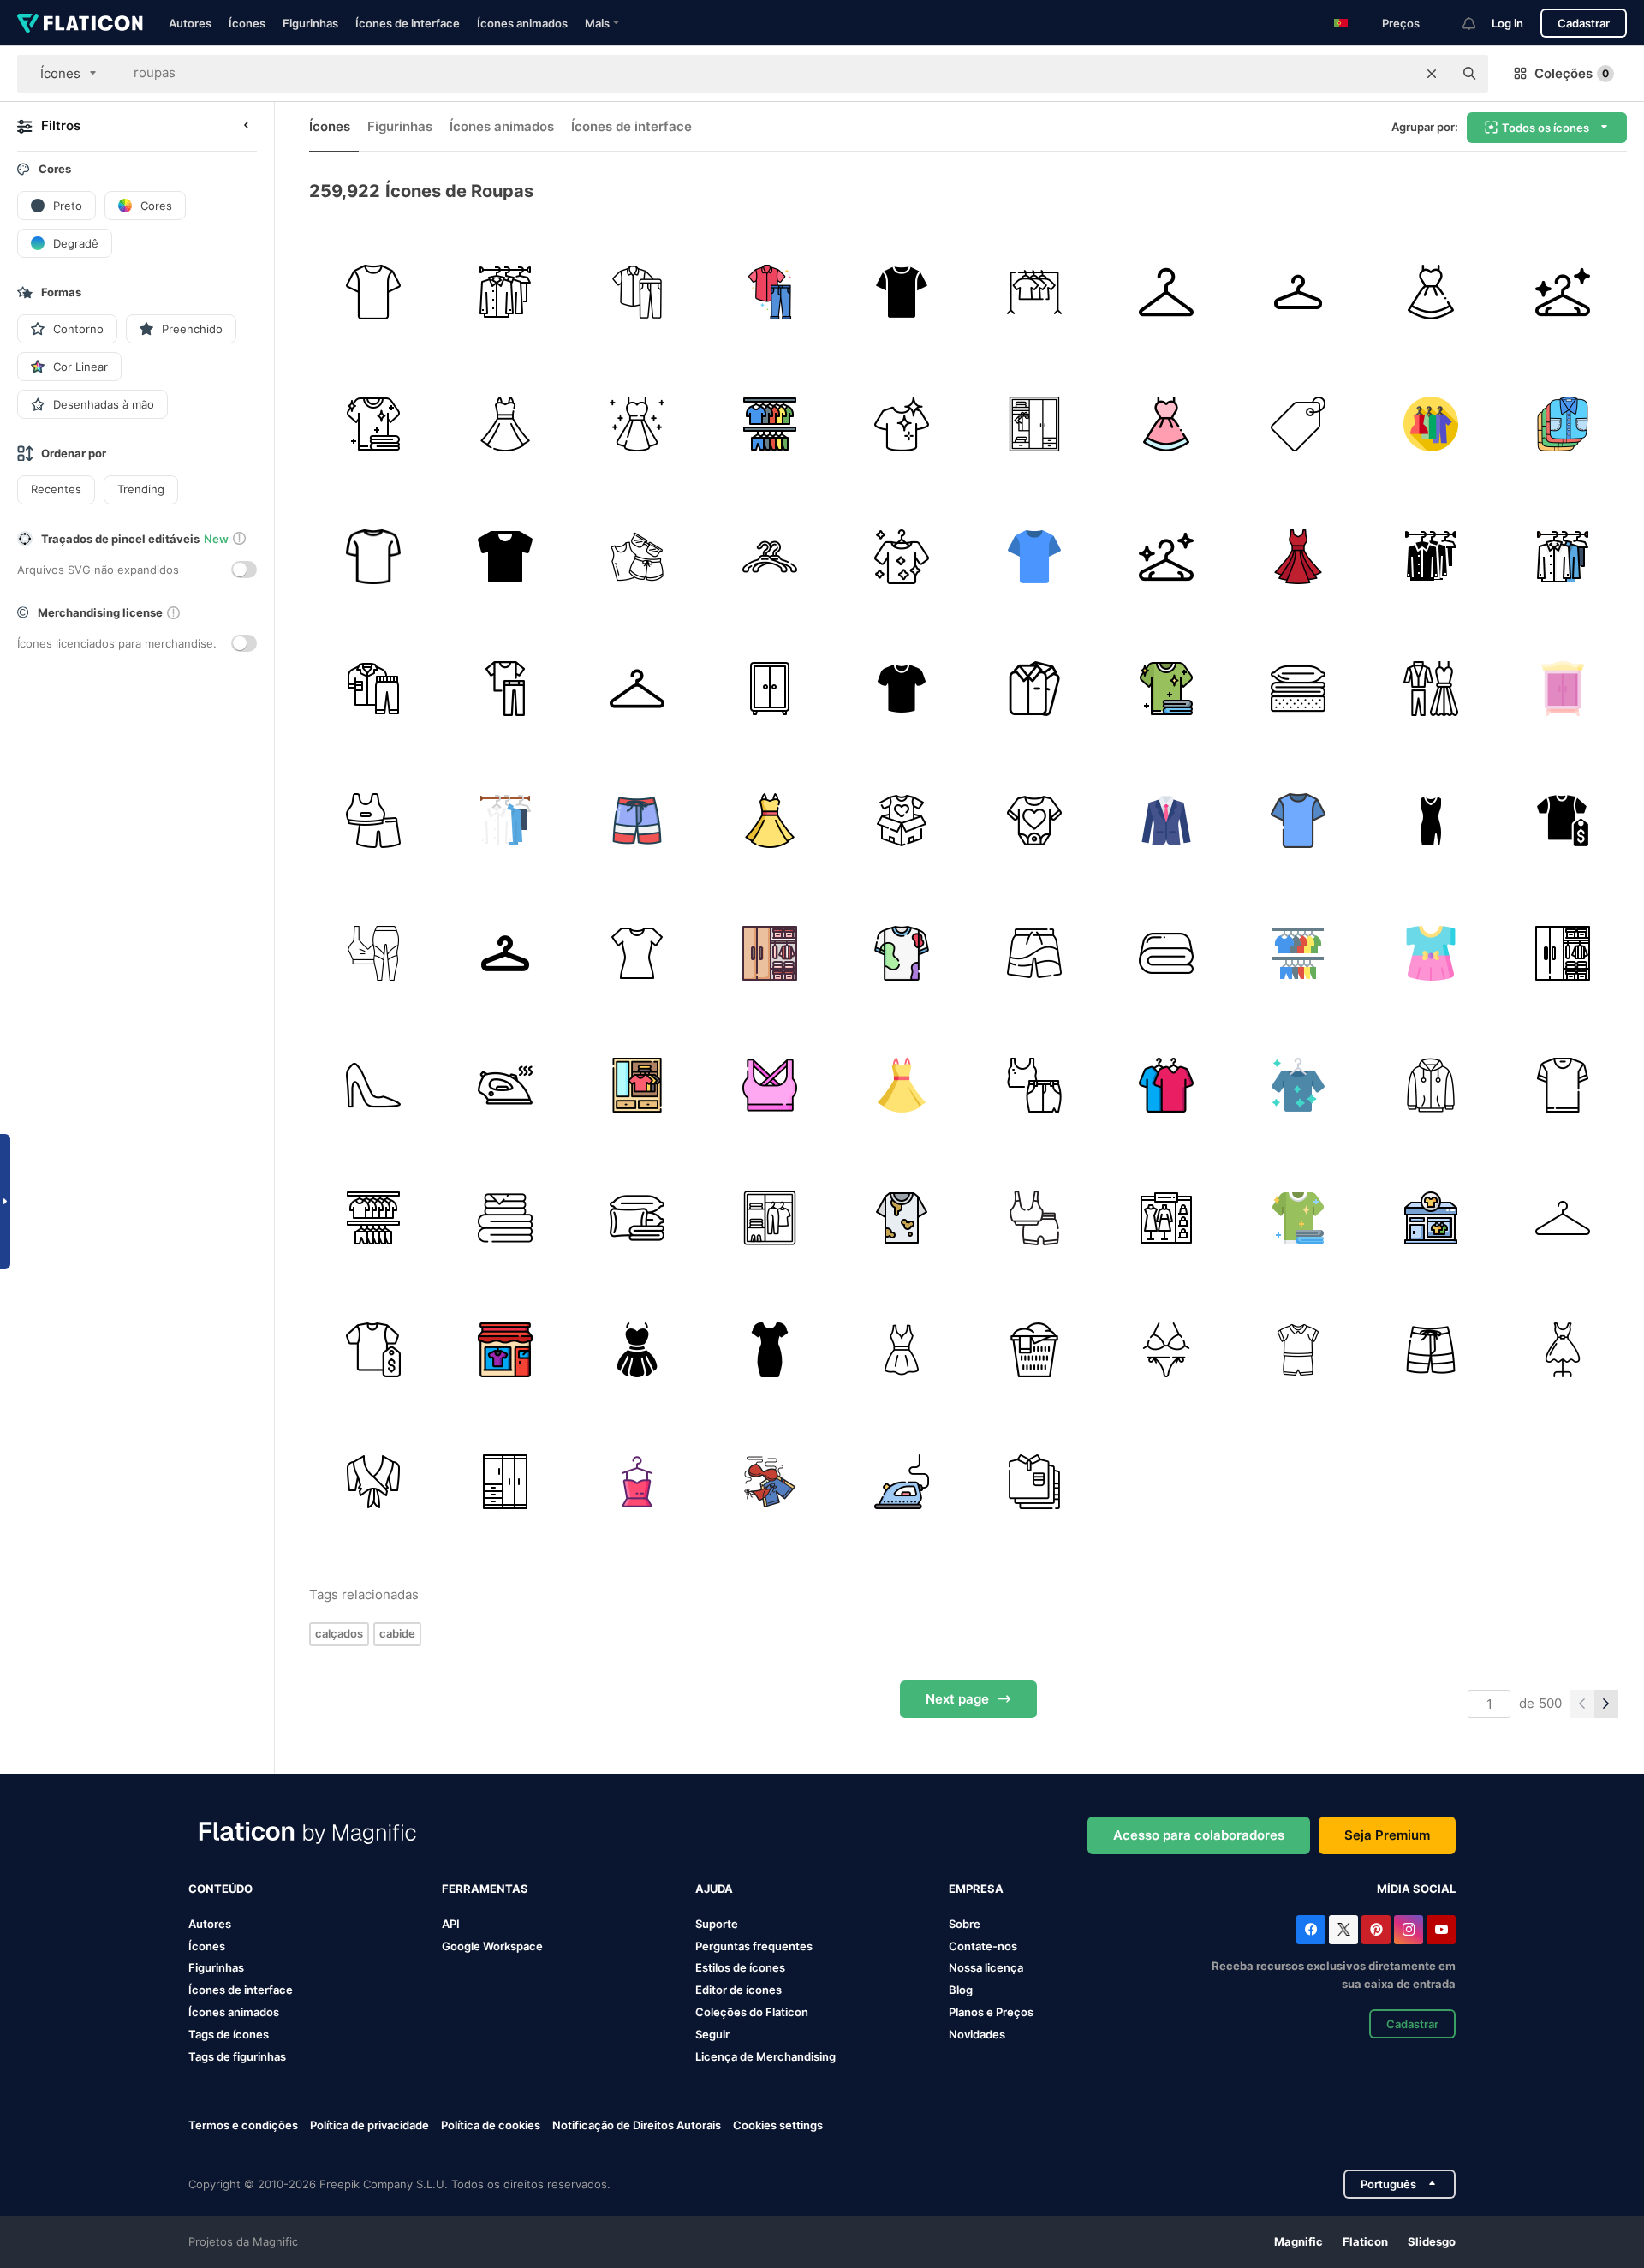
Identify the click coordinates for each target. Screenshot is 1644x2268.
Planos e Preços (991, 2012)
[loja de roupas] (1563, 821)
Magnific (1299, 2241)
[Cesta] (505, 1218)
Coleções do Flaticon (752, 2012)
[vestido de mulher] (769, 1349)
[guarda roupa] (505, 292)
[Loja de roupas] (505, 1349)
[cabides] (637, 688)
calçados (339, 1633)
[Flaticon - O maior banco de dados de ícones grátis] (80, 23)
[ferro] (902, 1482)
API (451, 1924)
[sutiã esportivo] (769, 1085)
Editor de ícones (739, 1990)
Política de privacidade (369, 2125)
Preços (1401, 23)
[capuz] (1430, 1085)
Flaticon (1365, 2241)
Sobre (965, 1924)
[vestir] (1430, 292)
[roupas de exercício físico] (373, 953)
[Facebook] (1311, 1930)
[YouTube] (1441, 1930)
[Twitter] (1343, 1930)
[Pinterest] (1376, 1930)
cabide (397, 1633)
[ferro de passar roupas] (505, 1085)
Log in (1507, 23)
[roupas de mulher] (373, 821)
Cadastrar (1584, 23)
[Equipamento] (1034, 1085)
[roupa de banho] (637, 821)
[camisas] (1563, 424)
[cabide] (1166, 292)
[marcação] (1299, 424)
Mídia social (1416, 1889)
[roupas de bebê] (1299, 1349)
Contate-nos (983, 1946)
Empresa (976, 1889)
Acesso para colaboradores (1199, 1835)
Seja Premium (1387, 1835)
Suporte (717, 1924)
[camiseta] (373, 292)
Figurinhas (310, 23)
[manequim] (1563, 1349)
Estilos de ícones (740, 1967)
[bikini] (1166, 1349)
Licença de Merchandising (765, 2056)
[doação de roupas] (902, 821)
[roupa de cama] (1299, 688)
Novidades (977, 2034)
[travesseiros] (637, 1218)
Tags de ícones (229, 2034)
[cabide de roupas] (769, 556)
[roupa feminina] (637, 1482)
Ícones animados (522, 23)
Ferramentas (485, 1889)
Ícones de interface (408, 23)
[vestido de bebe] (1430, 953)
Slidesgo (1432, 2241)
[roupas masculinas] (637, 292)
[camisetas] (1166, 1085)
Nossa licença (986, 1967)
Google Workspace (492, 1946)
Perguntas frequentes (754, 1946)
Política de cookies (491, 2125)
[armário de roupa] (637, 1085)
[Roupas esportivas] (1034, 1218)
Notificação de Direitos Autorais (637, 2125)
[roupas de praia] (637, 556)
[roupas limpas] (373, 424)
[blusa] (373, 1482)
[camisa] (505, 556)
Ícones (247, 23)
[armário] (1563, 688)
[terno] (1166, 821)
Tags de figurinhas (237, 2056)
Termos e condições (243, 2125)
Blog (961, 1990)
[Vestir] (505, 424)
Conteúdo (220, 1889)
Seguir (712, 2034)
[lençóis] (1166, 953)
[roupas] (769, 424)
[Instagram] (1409, 1930)
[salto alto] (373, 1085)
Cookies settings (778, 2125)
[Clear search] (1432, 74)
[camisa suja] (902, 1218)
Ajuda (714, 1889)
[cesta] (1034, 1349)
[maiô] (1034, 821)
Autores (190, 23)
